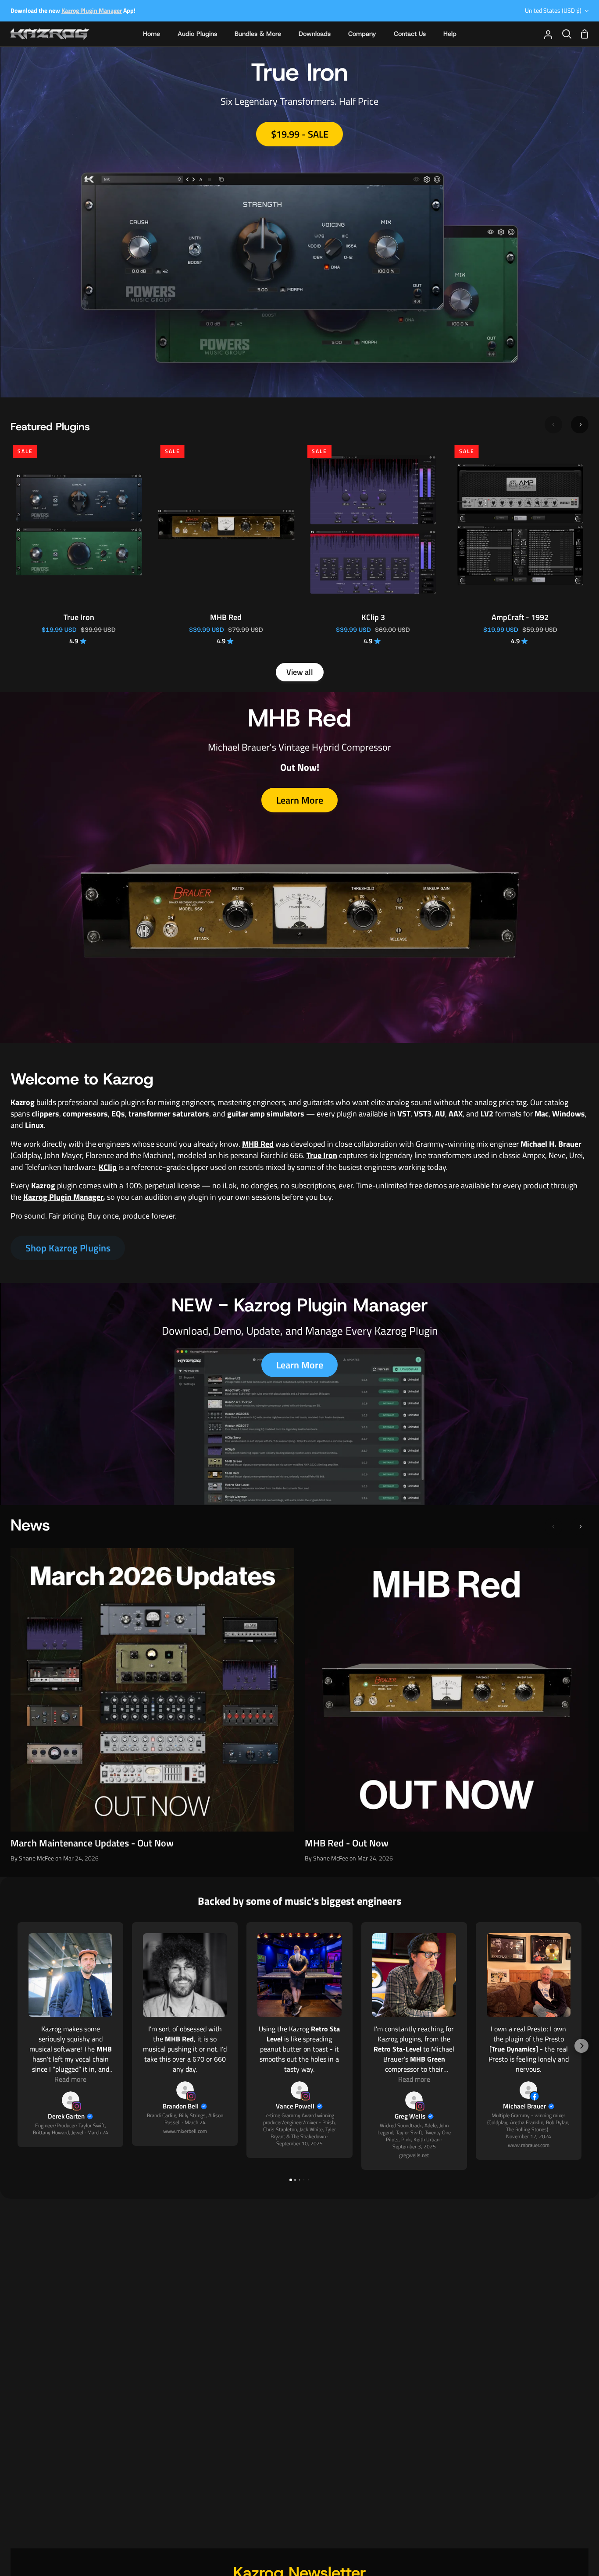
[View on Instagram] (71, 2100)
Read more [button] (70, 2079)
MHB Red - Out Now (347, 1843)
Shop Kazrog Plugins (68, 1248)
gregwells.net (414, 2155)
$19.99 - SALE (300, 134)
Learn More (300, 800)
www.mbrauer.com (529, 2145)
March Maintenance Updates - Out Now (92, 1843)
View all (300, 672)
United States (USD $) (553, 11)
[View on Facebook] (528, 2090)
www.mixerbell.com (185, 2131)
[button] (18, 2046)
